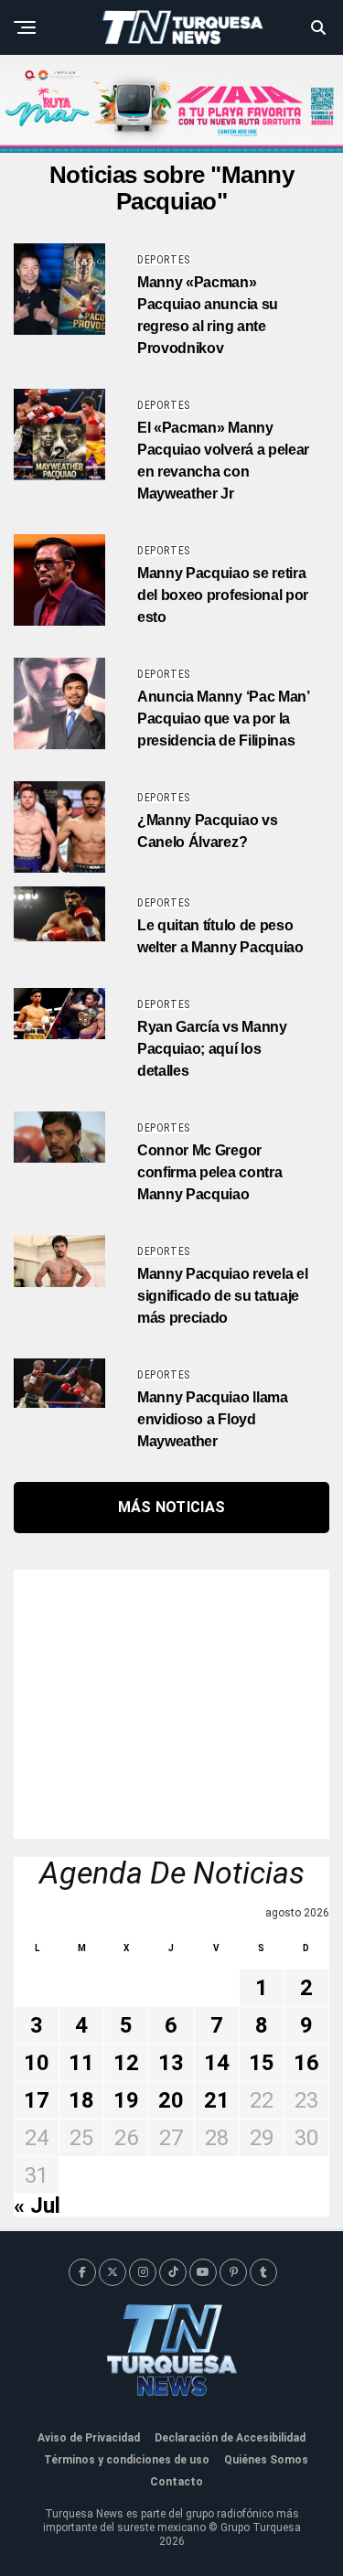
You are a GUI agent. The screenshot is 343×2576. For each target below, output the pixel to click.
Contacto (177, 2482)
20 (171, 2100)
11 (81, 2063)
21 (217, 2100)
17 (37, 2100)
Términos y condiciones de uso (127, 2460)
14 (217, 2063)
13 (171, 2063)
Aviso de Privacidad (89, 2438)
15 (262, 2063)
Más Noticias (172, 1507)
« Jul (37, 2206)
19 (126, 2100)
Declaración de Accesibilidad (230, 2438)
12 (126, 2063)
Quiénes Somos (266, 2460)
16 (306, 2063)
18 (81, 2100)
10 (37, 2063)
